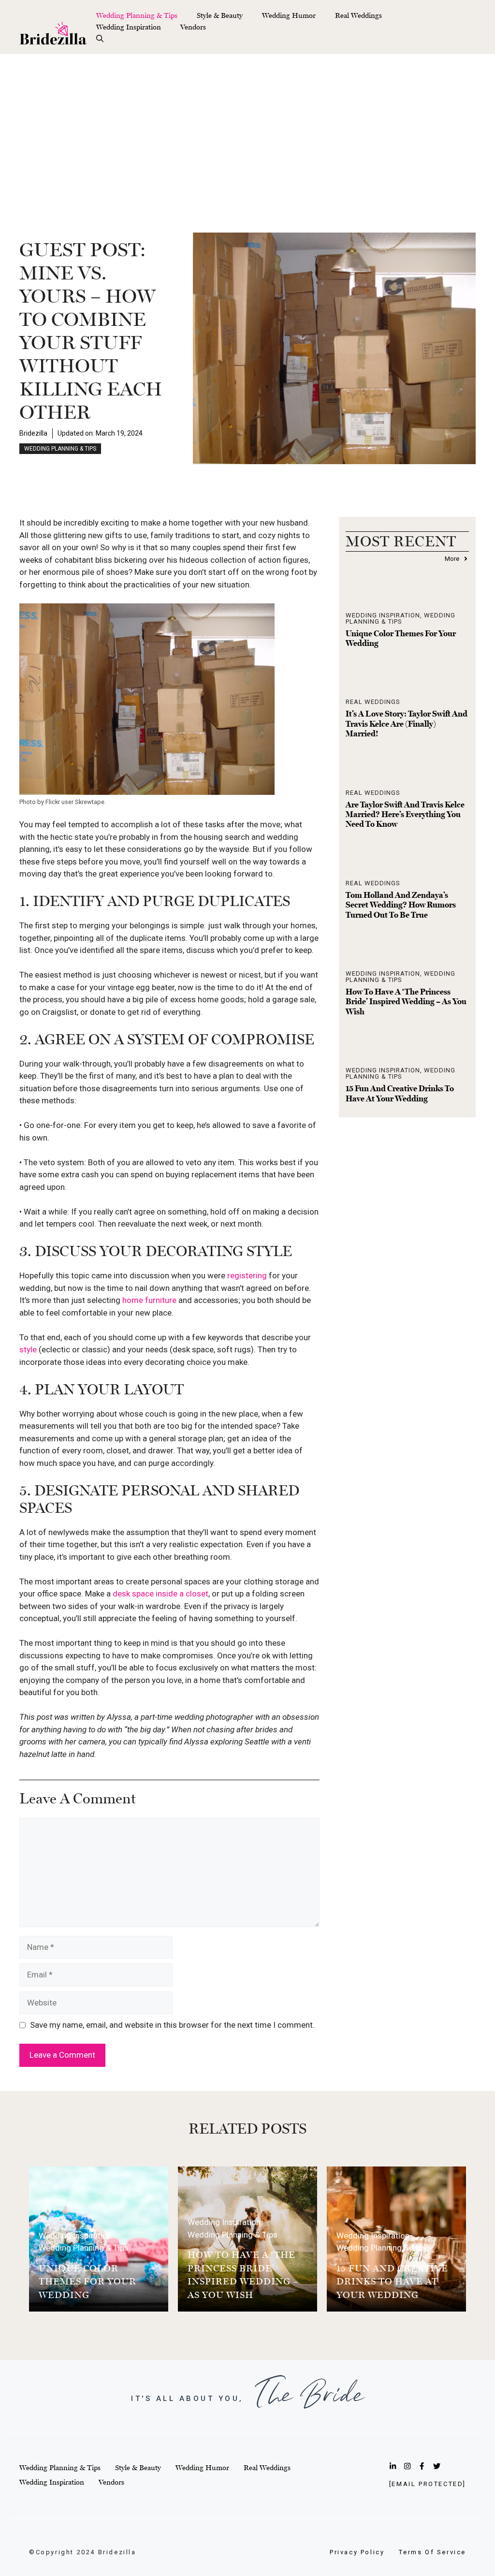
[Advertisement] (247, 127)
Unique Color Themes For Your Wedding (87, 2281)
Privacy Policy (357, 2552)
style (28, 1349)
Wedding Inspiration (129, 27)
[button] (100, 39)
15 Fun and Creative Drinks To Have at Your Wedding (400, 1093)
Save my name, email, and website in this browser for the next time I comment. (172, 2025)
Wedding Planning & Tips (137, 15)
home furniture (149, 1300)
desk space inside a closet (160, 1594)
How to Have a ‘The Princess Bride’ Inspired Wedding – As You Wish (406, 1002)
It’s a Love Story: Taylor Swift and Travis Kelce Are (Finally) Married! (407, 724)
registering (247, 1275)
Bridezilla (33, 433)
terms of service (432, 2552)
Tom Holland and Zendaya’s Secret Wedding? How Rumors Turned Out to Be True (401, 905)
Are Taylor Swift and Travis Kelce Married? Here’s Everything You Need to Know (405, 814)
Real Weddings (358, 15)
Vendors (193, 27)
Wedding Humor (289, 15)
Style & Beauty (220, 15)
